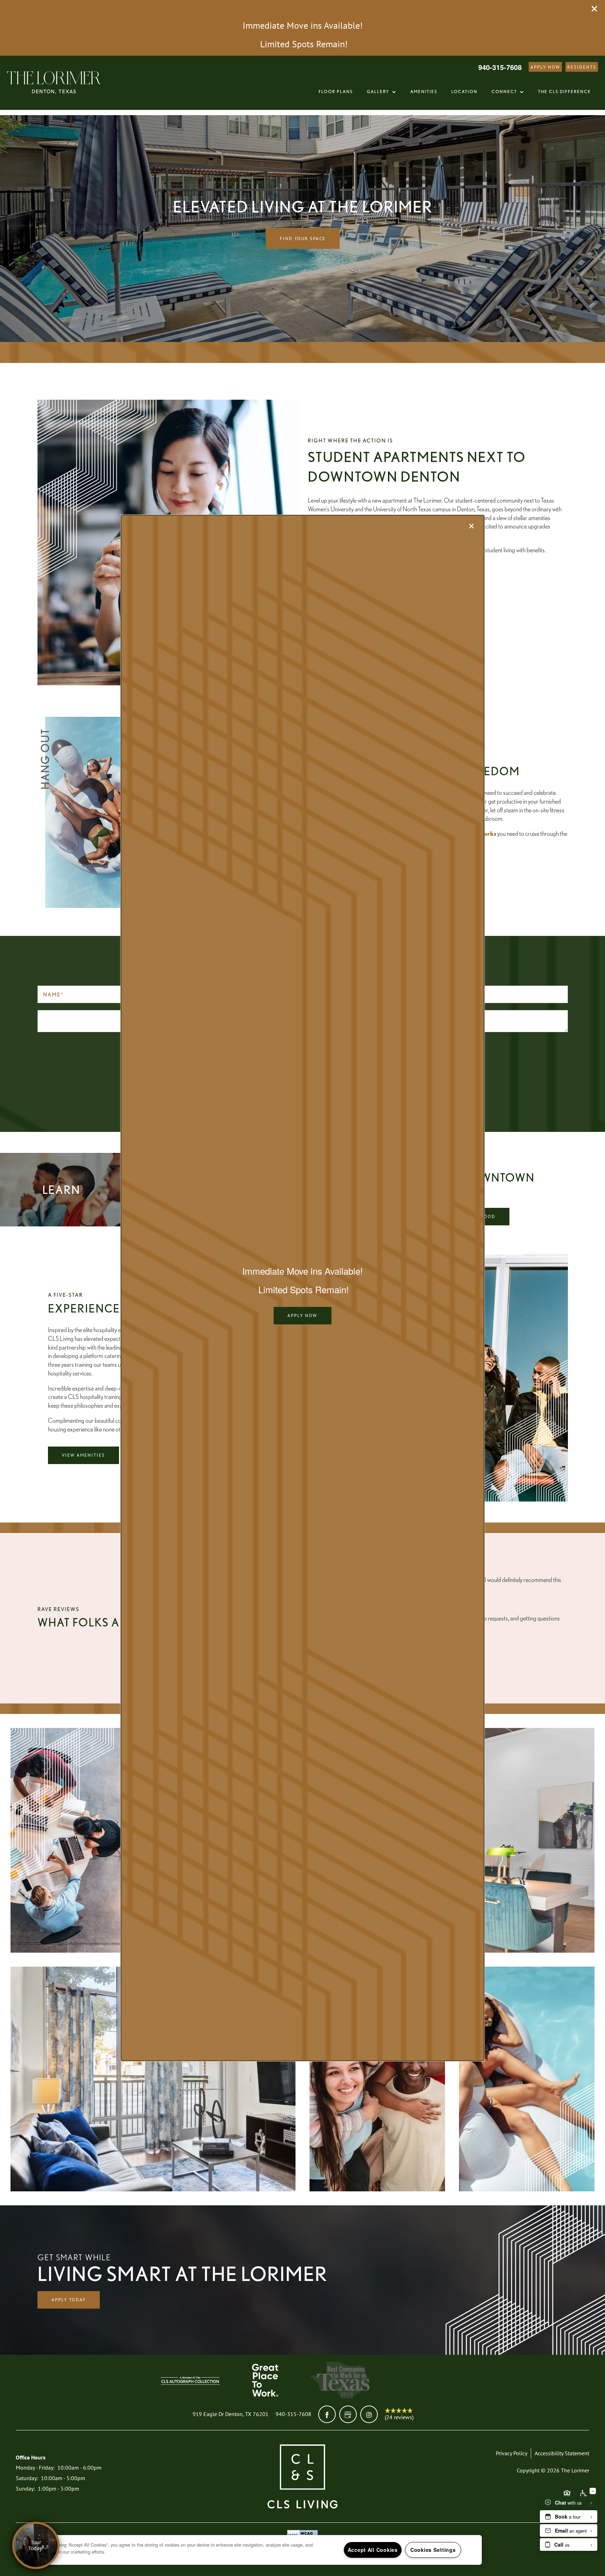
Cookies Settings (433, 2550)
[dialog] (303, 1288)
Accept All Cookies (373, 2550)
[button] (302, 1316)
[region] (255, 2550)
